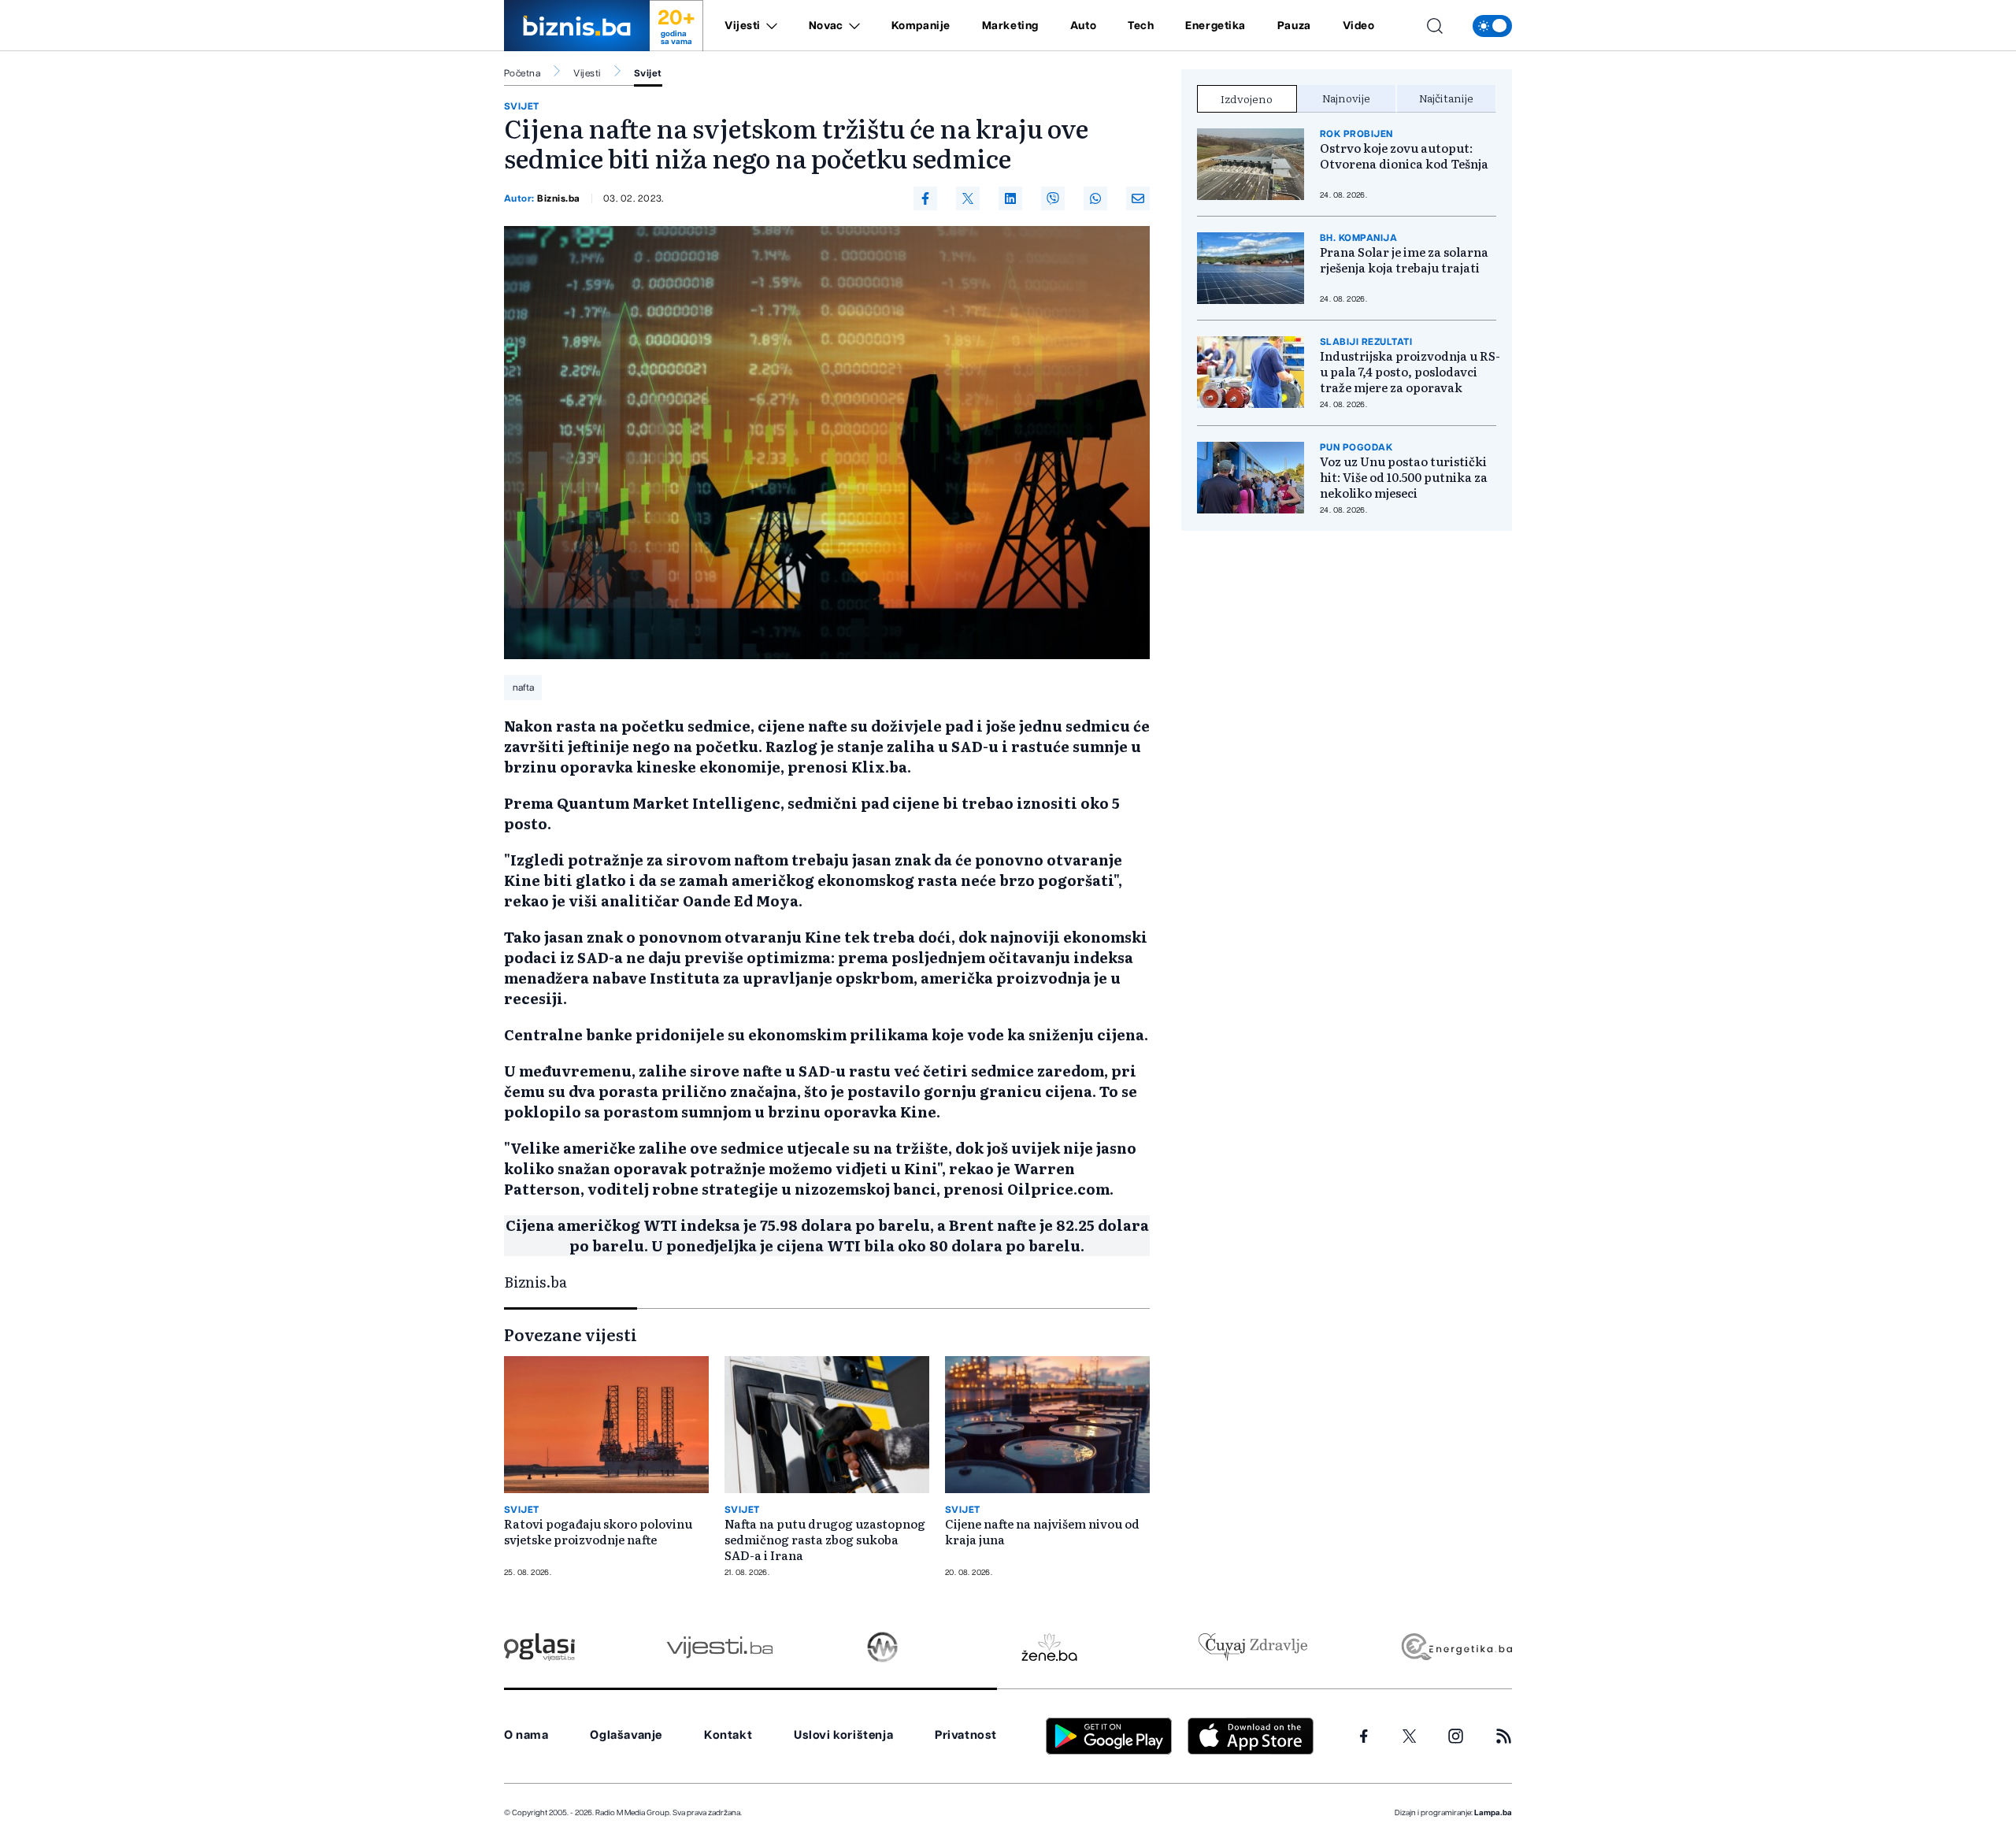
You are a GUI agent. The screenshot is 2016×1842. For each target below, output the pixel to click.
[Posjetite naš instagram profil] (1456, 1736)
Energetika (1216, 26)
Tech (1141, 26)
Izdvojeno (1247, 98)
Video (1359, 26)
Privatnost (966, 1735)
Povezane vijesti (571, 1334)
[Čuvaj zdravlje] (1253, 1647)
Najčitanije (1446, 98)
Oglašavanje (626, 1735)
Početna (522, 73)
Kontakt (728, 1735)
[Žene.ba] (1049, 1647)
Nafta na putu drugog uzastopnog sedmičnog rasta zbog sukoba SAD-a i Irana (825, 1540)
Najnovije (1346, 98)
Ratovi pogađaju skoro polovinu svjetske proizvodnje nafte (598, 1532)
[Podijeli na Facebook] (925, 198)
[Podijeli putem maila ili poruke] (1138, 198)
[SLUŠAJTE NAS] (882, 1647)
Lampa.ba (1493, 1813)
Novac (826, 26)
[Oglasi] (539, 1647)
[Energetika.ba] (1456, 1647)
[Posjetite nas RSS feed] (1504, 1736)
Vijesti (743, 26)
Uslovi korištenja (843, 1735)
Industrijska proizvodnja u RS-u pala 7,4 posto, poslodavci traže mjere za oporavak (1410, 372)
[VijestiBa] (719, 1647)
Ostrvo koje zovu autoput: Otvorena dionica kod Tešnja (1404, 156)
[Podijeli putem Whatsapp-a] (1095, 198)
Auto (1083, 26)
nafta (523, 688)
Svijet (648, 73)
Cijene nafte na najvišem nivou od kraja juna (1042, 1532)
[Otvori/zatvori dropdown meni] (769, 26)
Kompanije (921, 26)
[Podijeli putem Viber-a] (1053, 198)
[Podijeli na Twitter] (968, 198)
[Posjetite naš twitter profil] (1410, 1736)
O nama (526, 1735)
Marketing (1010, 26)
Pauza (1294, 26)
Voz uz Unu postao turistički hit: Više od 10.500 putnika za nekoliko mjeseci (1404, 477)
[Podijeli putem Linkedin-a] (1010, 198)
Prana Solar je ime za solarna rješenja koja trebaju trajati (1404, 260)
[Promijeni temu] (1492, 26)
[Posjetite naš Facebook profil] (1364, 1736)
